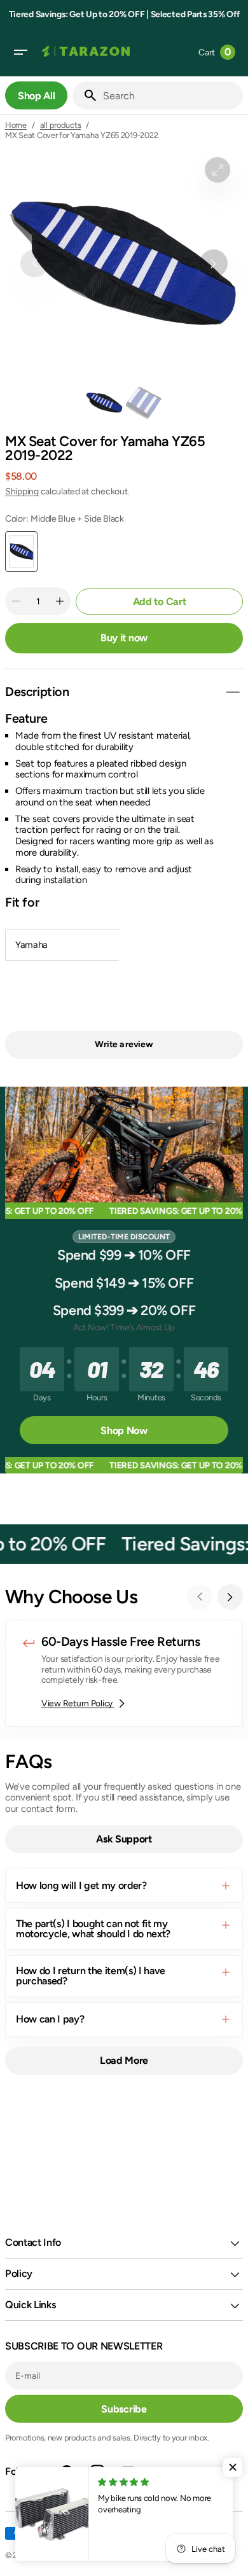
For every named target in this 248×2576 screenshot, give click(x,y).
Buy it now (124, 638)
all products (61, 125)
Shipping (22, 491)
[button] (20, 52)
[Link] (124, 1673)
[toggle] (233, 692)
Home (16, 125)
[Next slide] (230, 1597)
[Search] (85, 95)
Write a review (124, 1044)
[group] (104, 403)
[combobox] (170, 95)
